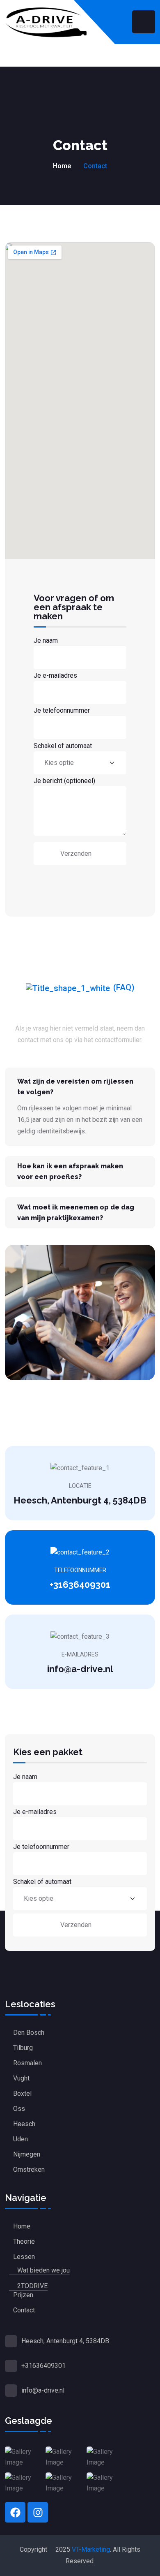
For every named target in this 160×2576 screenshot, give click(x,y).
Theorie (24, 2241)
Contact (24, 2310)
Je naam (46, 641)
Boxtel (22, 2093)
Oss (19, 2109)
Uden (21, 2139)
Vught (21, 2078)
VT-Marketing (91, 2549)
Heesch (24, 2124)
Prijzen (23, 2295)
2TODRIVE (32, 2286)
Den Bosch (29, 2033)
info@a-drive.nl (80, 1669)
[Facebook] (15, 2512)
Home (62, 166)
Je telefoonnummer (62, 710)
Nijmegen (27, 2154)
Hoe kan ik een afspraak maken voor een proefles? (70, 1171)
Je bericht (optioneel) (64, 781)
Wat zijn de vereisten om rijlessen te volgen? (75, 1087)
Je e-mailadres (55, 675)
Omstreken (29, 2169)
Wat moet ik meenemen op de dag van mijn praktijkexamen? (76, 1213)
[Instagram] (38, 2512)
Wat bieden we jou (43, 2270)
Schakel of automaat (63, 746)
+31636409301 (80, 1585)
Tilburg (23, 2048)
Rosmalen (27, 2063)
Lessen (24, 2257)
